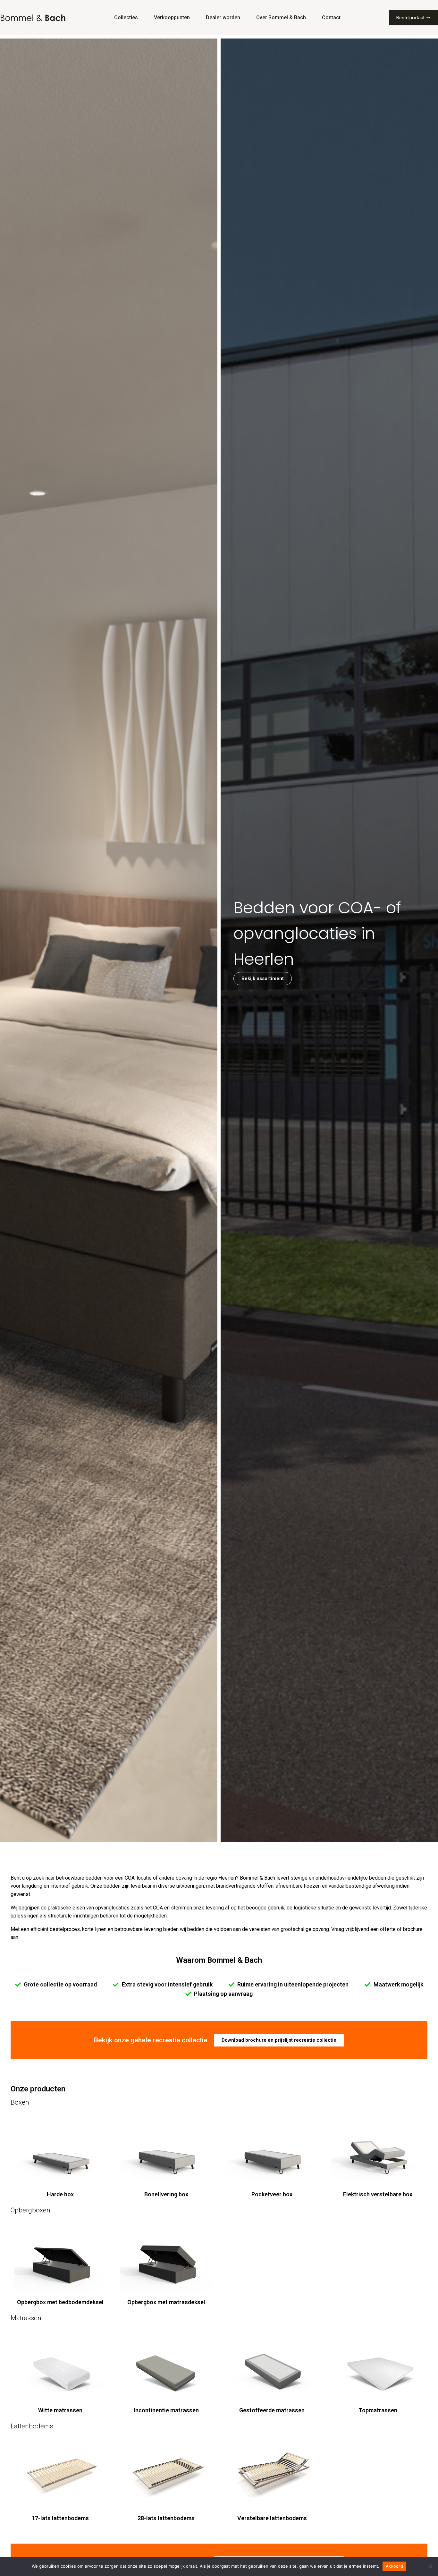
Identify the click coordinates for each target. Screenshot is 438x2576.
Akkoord (394, 2566)
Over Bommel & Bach (281, 17)
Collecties (126, 17)
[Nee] (430, 2566)
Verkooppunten (172, 17)
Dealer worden (223, 17)
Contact (331, 17)
